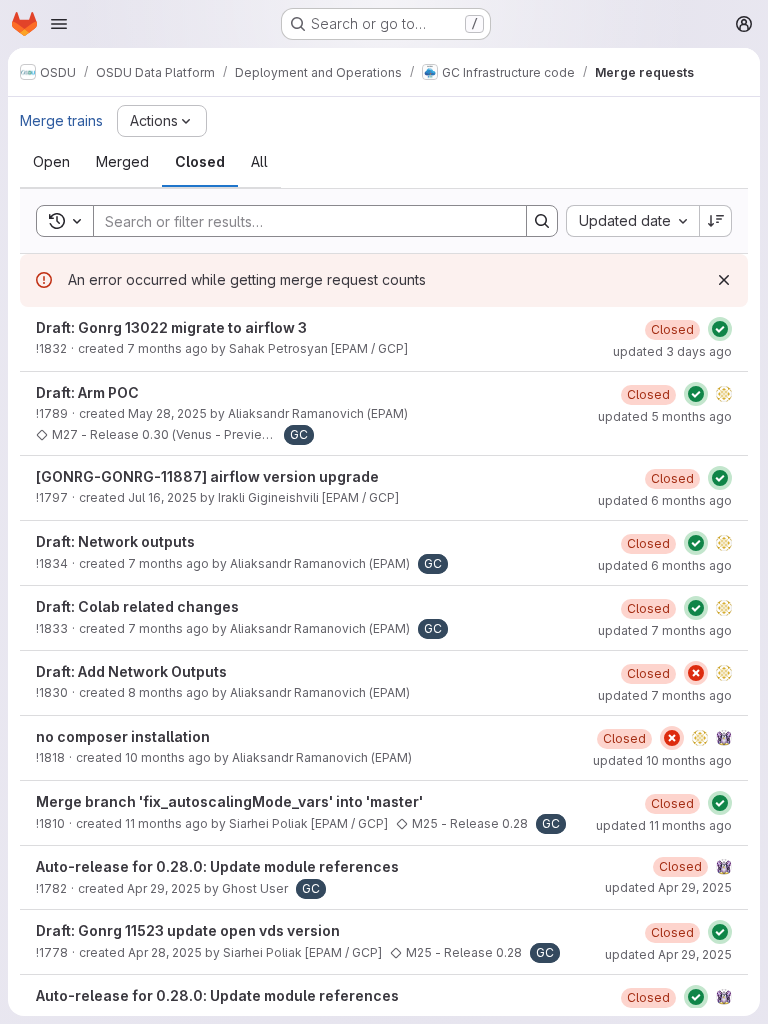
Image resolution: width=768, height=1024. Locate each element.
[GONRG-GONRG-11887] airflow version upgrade (207, 476)
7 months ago (167, 348)
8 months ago (168, 692)
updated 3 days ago (672, 351)
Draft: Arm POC (87, 392)
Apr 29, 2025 (164, 888)
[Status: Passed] (720, 329)
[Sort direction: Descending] (716, 221)
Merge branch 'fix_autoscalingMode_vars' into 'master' (229, 801)
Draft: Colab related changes (137, 606)
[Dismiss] (724, 280)
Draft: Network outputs (115, 541)
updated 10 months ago (662, 760)
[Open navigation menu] (59, 24)
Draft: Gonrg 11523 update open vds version (188, 930)
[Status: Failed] (696, 673)
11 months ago (166, 823)
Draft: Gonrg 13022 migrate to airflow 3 (171, 327)
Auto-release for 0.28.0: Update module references (217, 866)
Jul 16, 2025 (162, 497)
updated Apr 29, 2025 (668, 887)
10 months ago (168, 757)
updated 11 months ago (664, 825)
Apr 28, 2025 (165, 952)
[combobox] (632, 221)
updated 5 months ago (665, 416)
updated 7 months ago (665, 630)
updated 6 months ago (665, 500)
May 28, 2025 (167, 413)
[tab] (51, 162)
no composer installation (123, 736)
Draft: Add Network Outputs (131, 671)
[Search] (542, 221)
